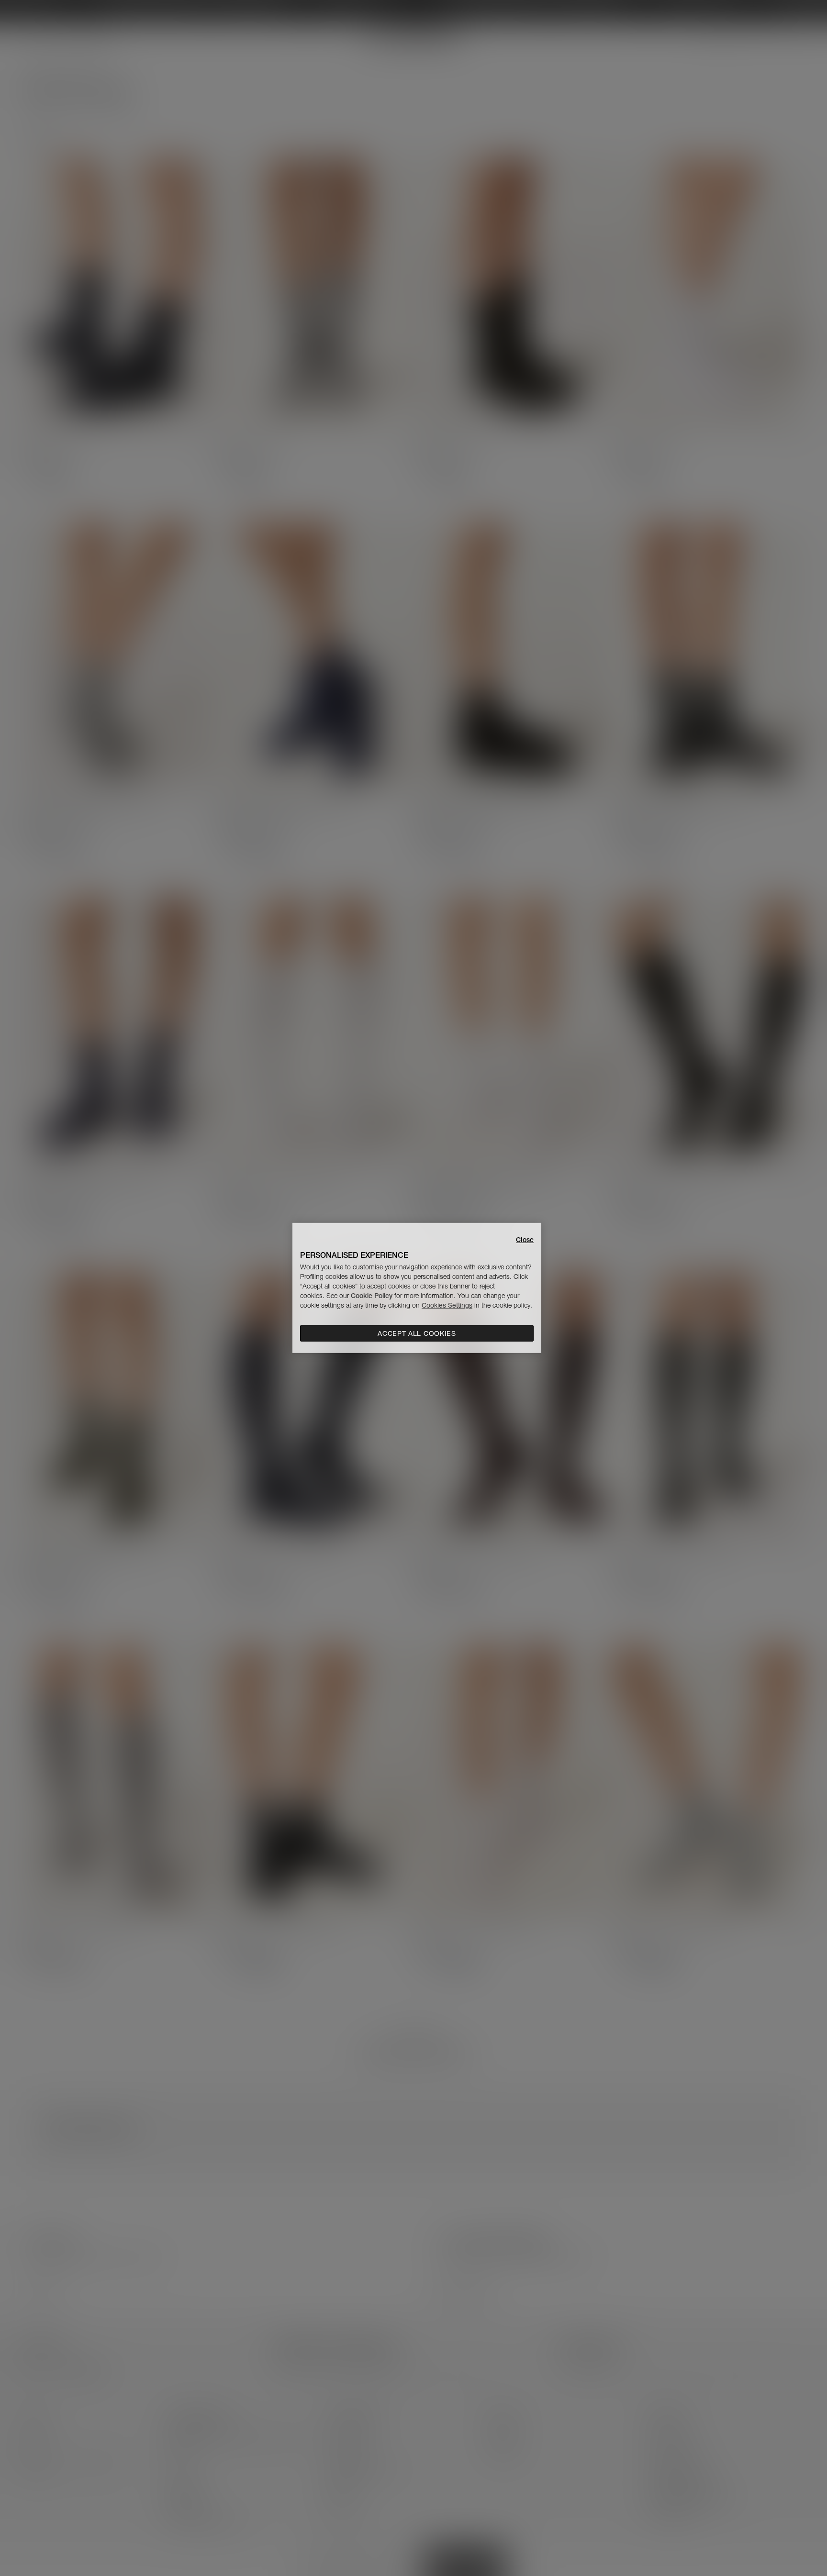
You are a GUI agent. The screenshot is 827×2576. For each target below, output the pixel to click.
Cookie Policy (372, 1296)
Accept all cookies (417, 1333)
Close (525, 1240)
